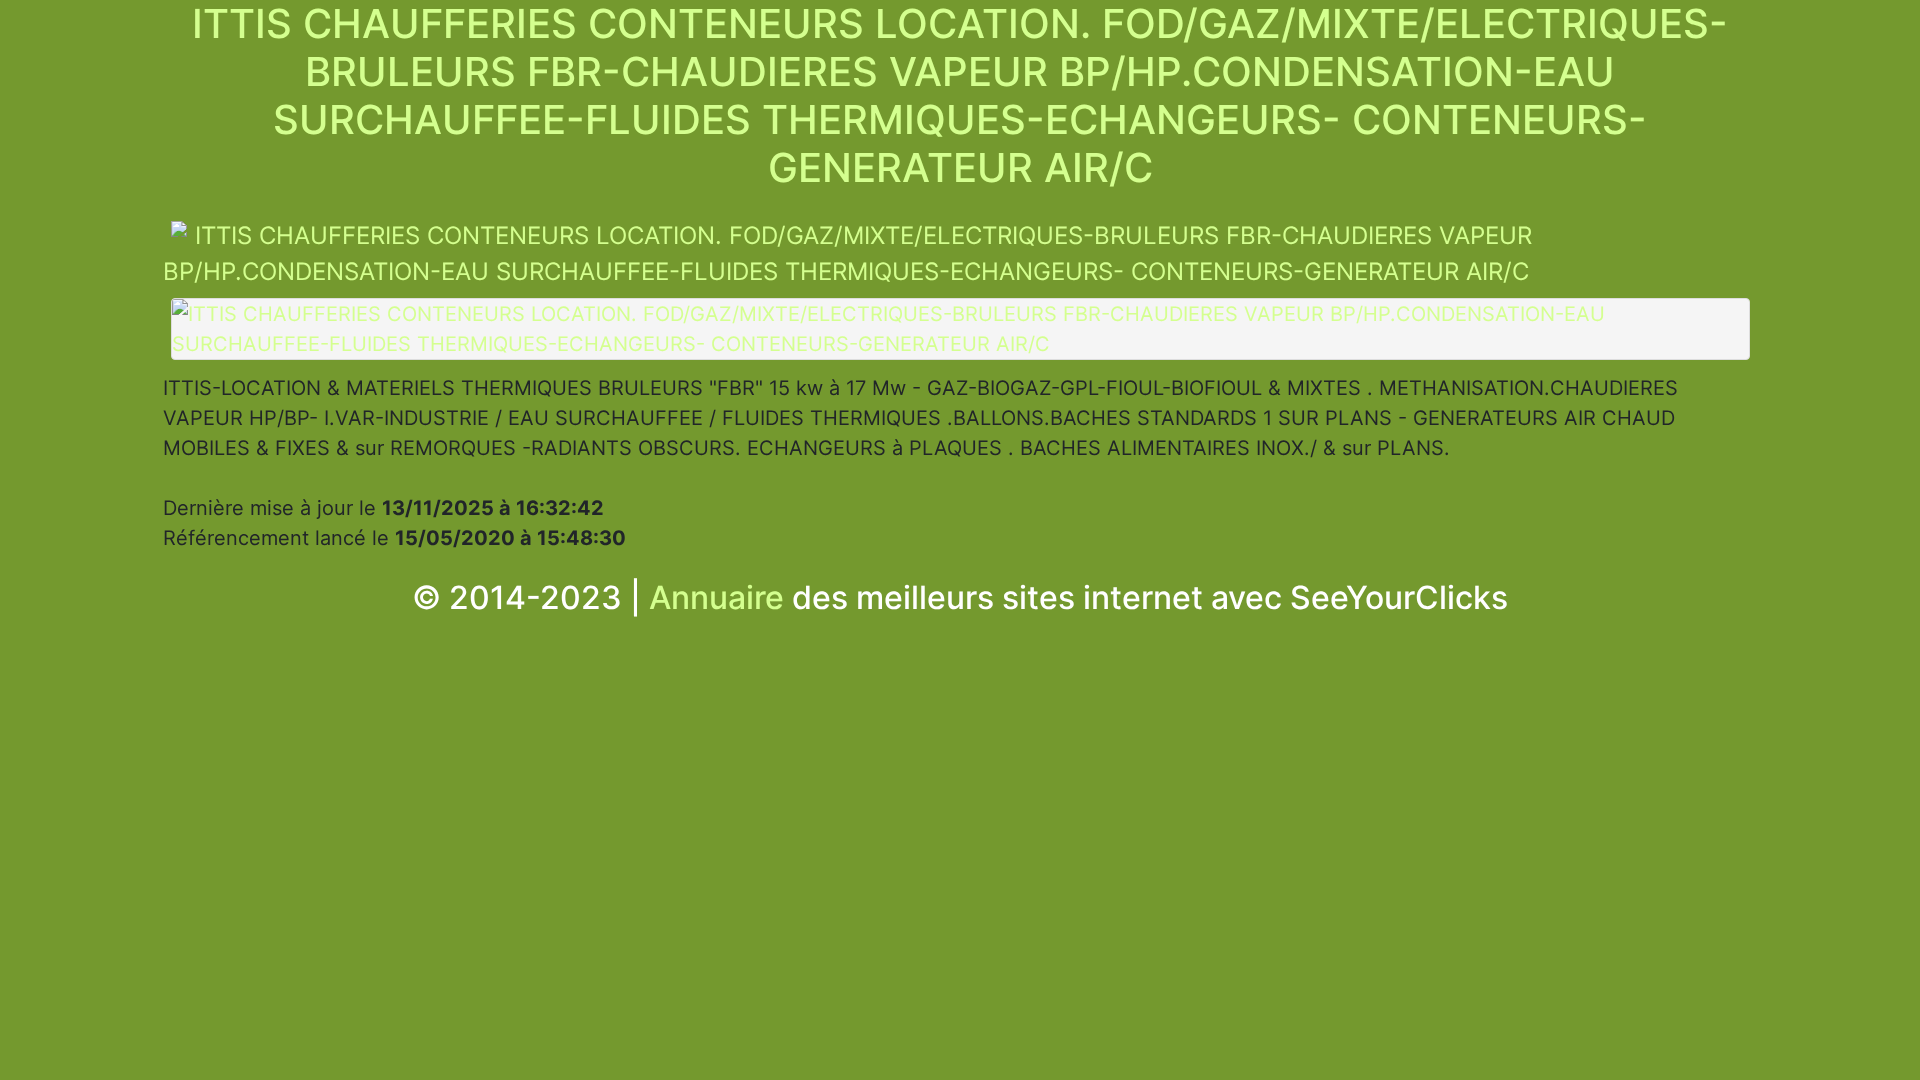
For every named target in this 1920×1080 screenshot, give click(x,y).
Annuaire (716, 597)
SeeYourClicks (1399, 597)
